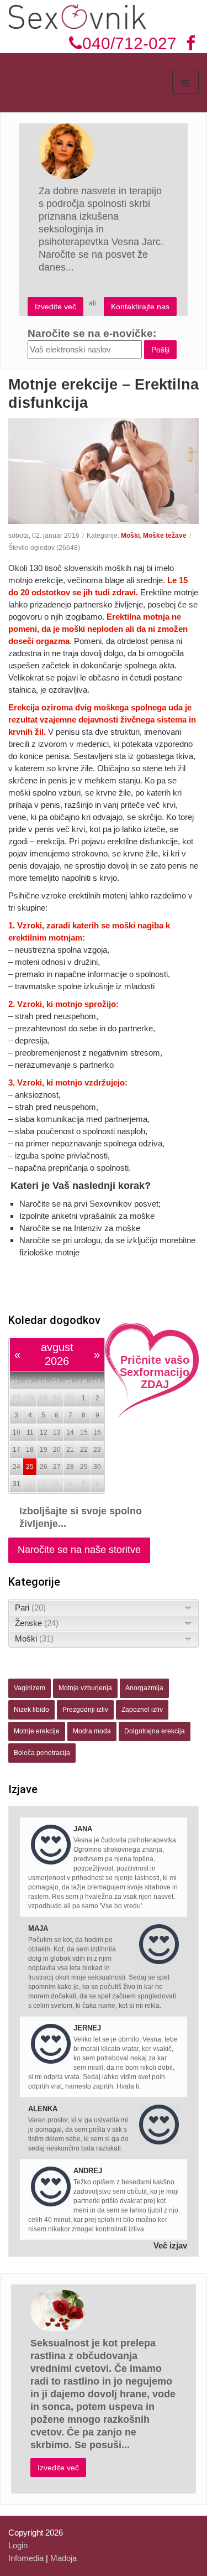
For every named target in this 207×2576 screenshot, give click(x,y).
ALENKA (43, 2109)
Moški (130, 536)
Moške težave (165, 536)
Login (18, 2545)
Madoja (63, 2558)
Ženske (37, 1623)
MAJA (38, 1928)
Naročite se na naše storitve (79, 1550)
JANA (83, 1829)
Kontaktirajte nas (140, 307)
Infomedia (26, 2558)
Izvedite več (55, 307)
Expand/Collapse (189, 1608)
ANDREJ (88, 2171)
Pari (30, 1608)
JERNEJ (87, 2028)
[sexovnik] (77, 16)
